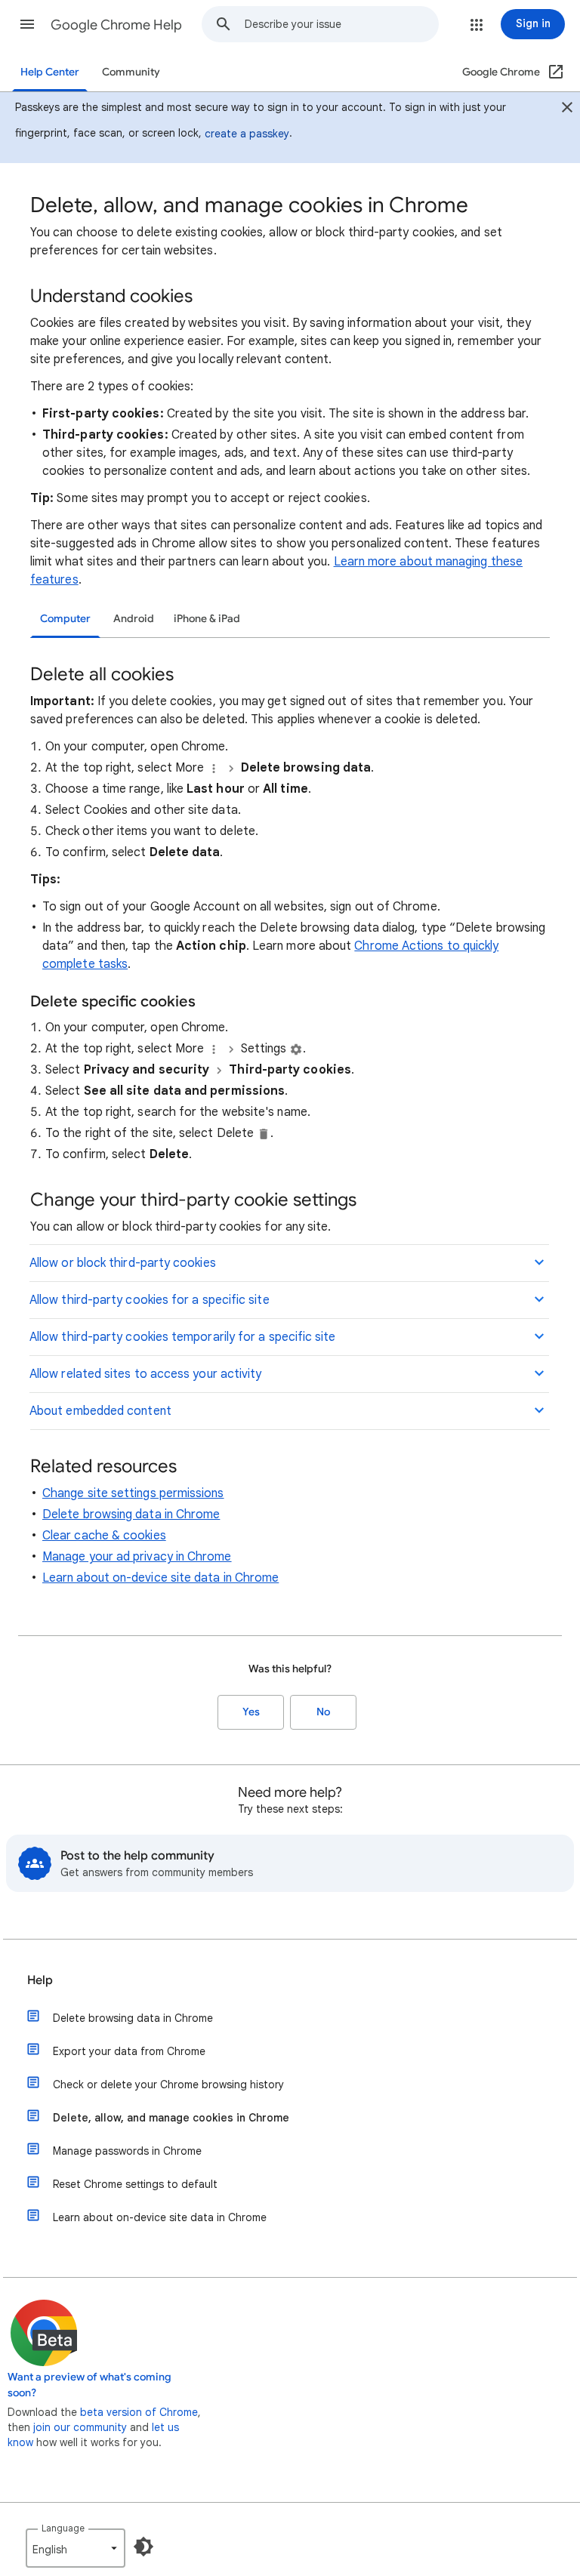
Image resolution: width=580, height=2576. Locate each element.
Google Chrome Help (116, 25)
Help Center (50, 72)
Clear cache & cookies (104, 1536)
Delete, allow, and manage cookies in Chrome (171, 2118)
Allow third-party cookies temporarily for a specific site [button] (183, 1337)
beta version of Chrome (139, 2412)
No (323, 1712)
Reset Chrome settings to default (135, 2184)
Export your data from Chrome (129, 2051)
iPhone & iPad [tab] (207, 619)
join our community (80, 2427)
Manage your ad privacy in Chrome (137, 1557)
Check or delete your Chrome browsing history (168, 2085)
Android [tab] (134, 619)
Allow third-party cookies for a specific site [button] (150, 1300)
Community (131, 72)
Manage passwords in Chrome (127, 2151)
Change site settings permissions (133, 1493)
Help (40, 1980)
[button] (27, 24)
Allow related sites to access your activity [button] (145, 1374)
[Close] (567, 109)
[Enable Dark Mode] (143, 2547)
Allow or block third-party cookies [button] (123, 1263)
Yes (251, 1712)
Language (63, 2528)
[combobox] (341, 24)
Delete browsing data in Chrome (131, 1514)
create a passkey (247, 134)
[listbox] (76, 2548)
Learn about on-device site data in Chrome (160, 1578)
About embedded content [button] (100, 1411)
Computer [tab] (65, 619)
